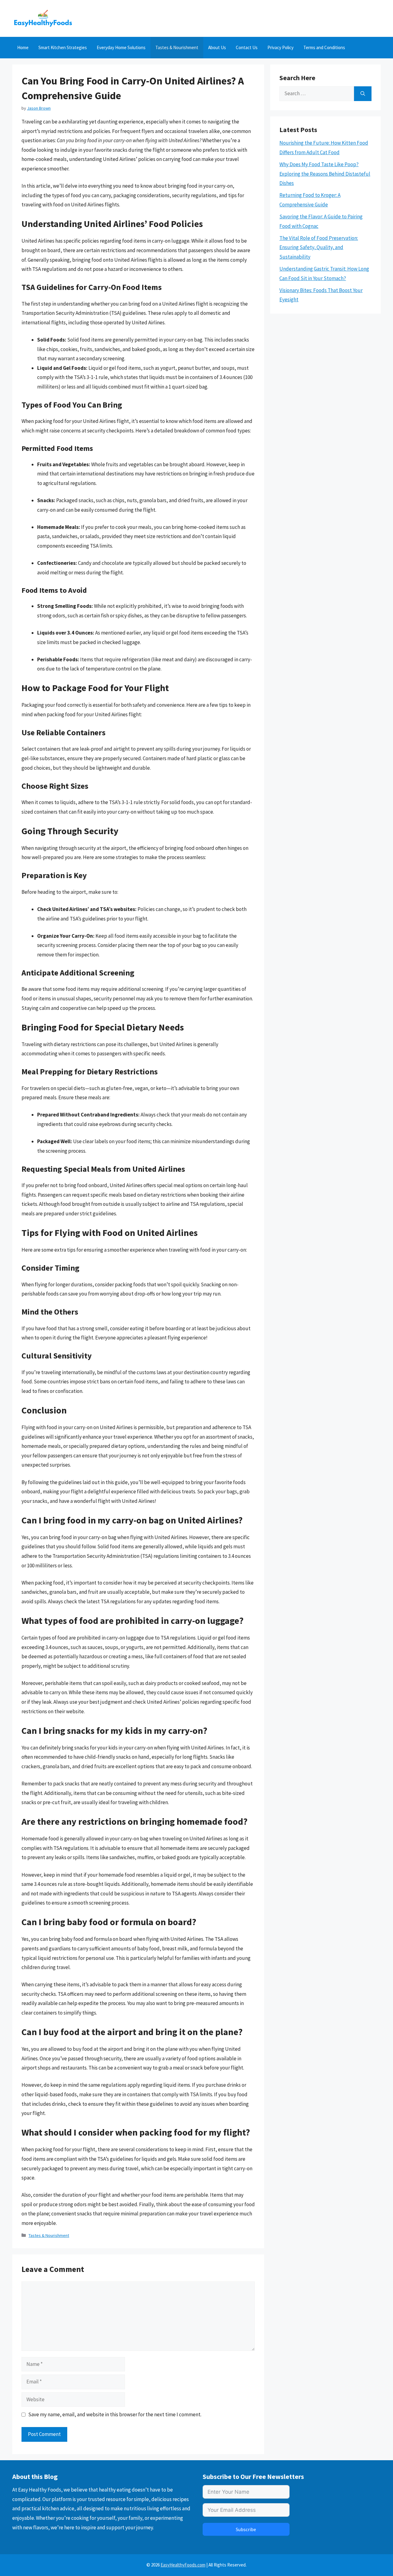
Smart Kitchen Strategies (63, 47)
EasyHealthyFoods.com (183, 2565)
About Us (217, 47)
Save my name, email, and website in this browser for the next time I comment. (115, 2414)
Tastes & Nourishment (177, 47)
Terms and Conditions (324, 47)
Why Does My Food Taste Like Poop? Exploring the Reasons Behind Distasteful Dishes (325, 174)
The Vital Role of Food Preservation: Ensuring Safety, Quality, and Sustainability (319, 247)
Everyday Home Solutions (121, 47)
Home (23, 47)
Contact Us (247, 47)
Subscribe (246, 2529)
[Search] (363, 94)
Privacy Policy (280, 47)
